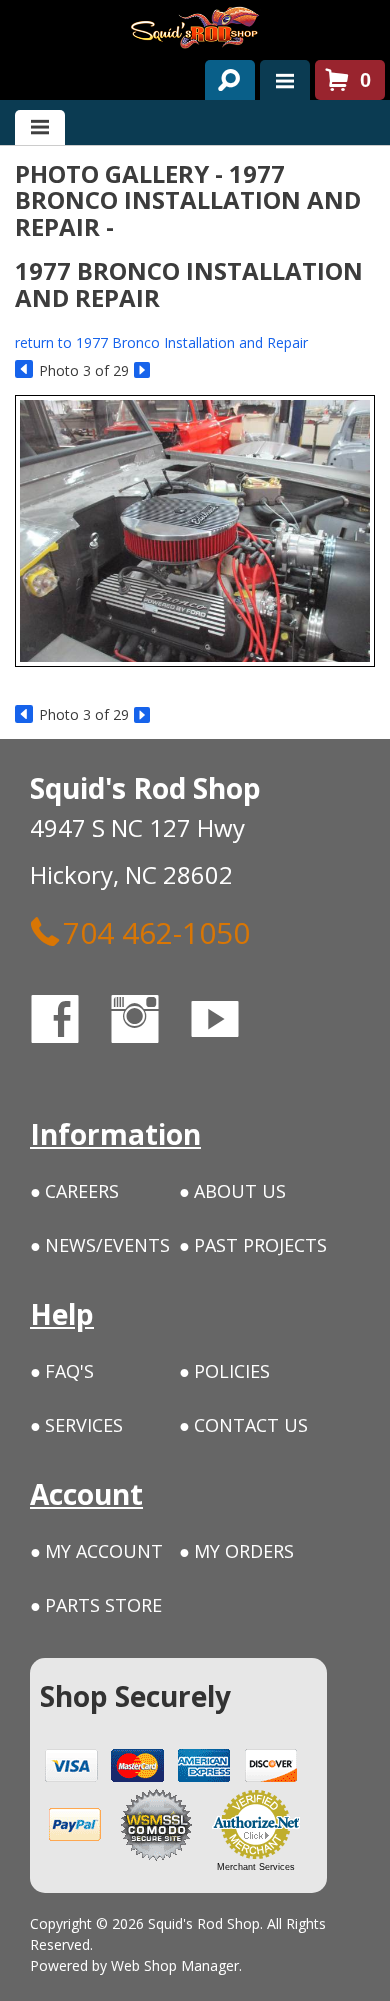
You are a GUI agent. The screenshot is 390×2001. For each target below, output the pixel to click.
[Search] (222, 76)
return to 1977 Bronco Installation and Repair (161, 342)
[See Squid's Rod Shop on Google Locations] (294, 1022)
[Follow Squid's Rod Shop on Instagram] (153, 1022)
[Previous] (24, 370)
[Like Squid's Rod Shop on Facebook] (73, 1022)
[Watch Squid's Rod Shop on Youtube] (233, 1022)
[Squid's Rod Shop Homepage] (195, 27)
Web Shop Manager (175, 1965)
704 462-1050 (156, 932)
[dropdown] (285, 80)
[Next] (143, 370)
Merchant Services (256, 1867)
